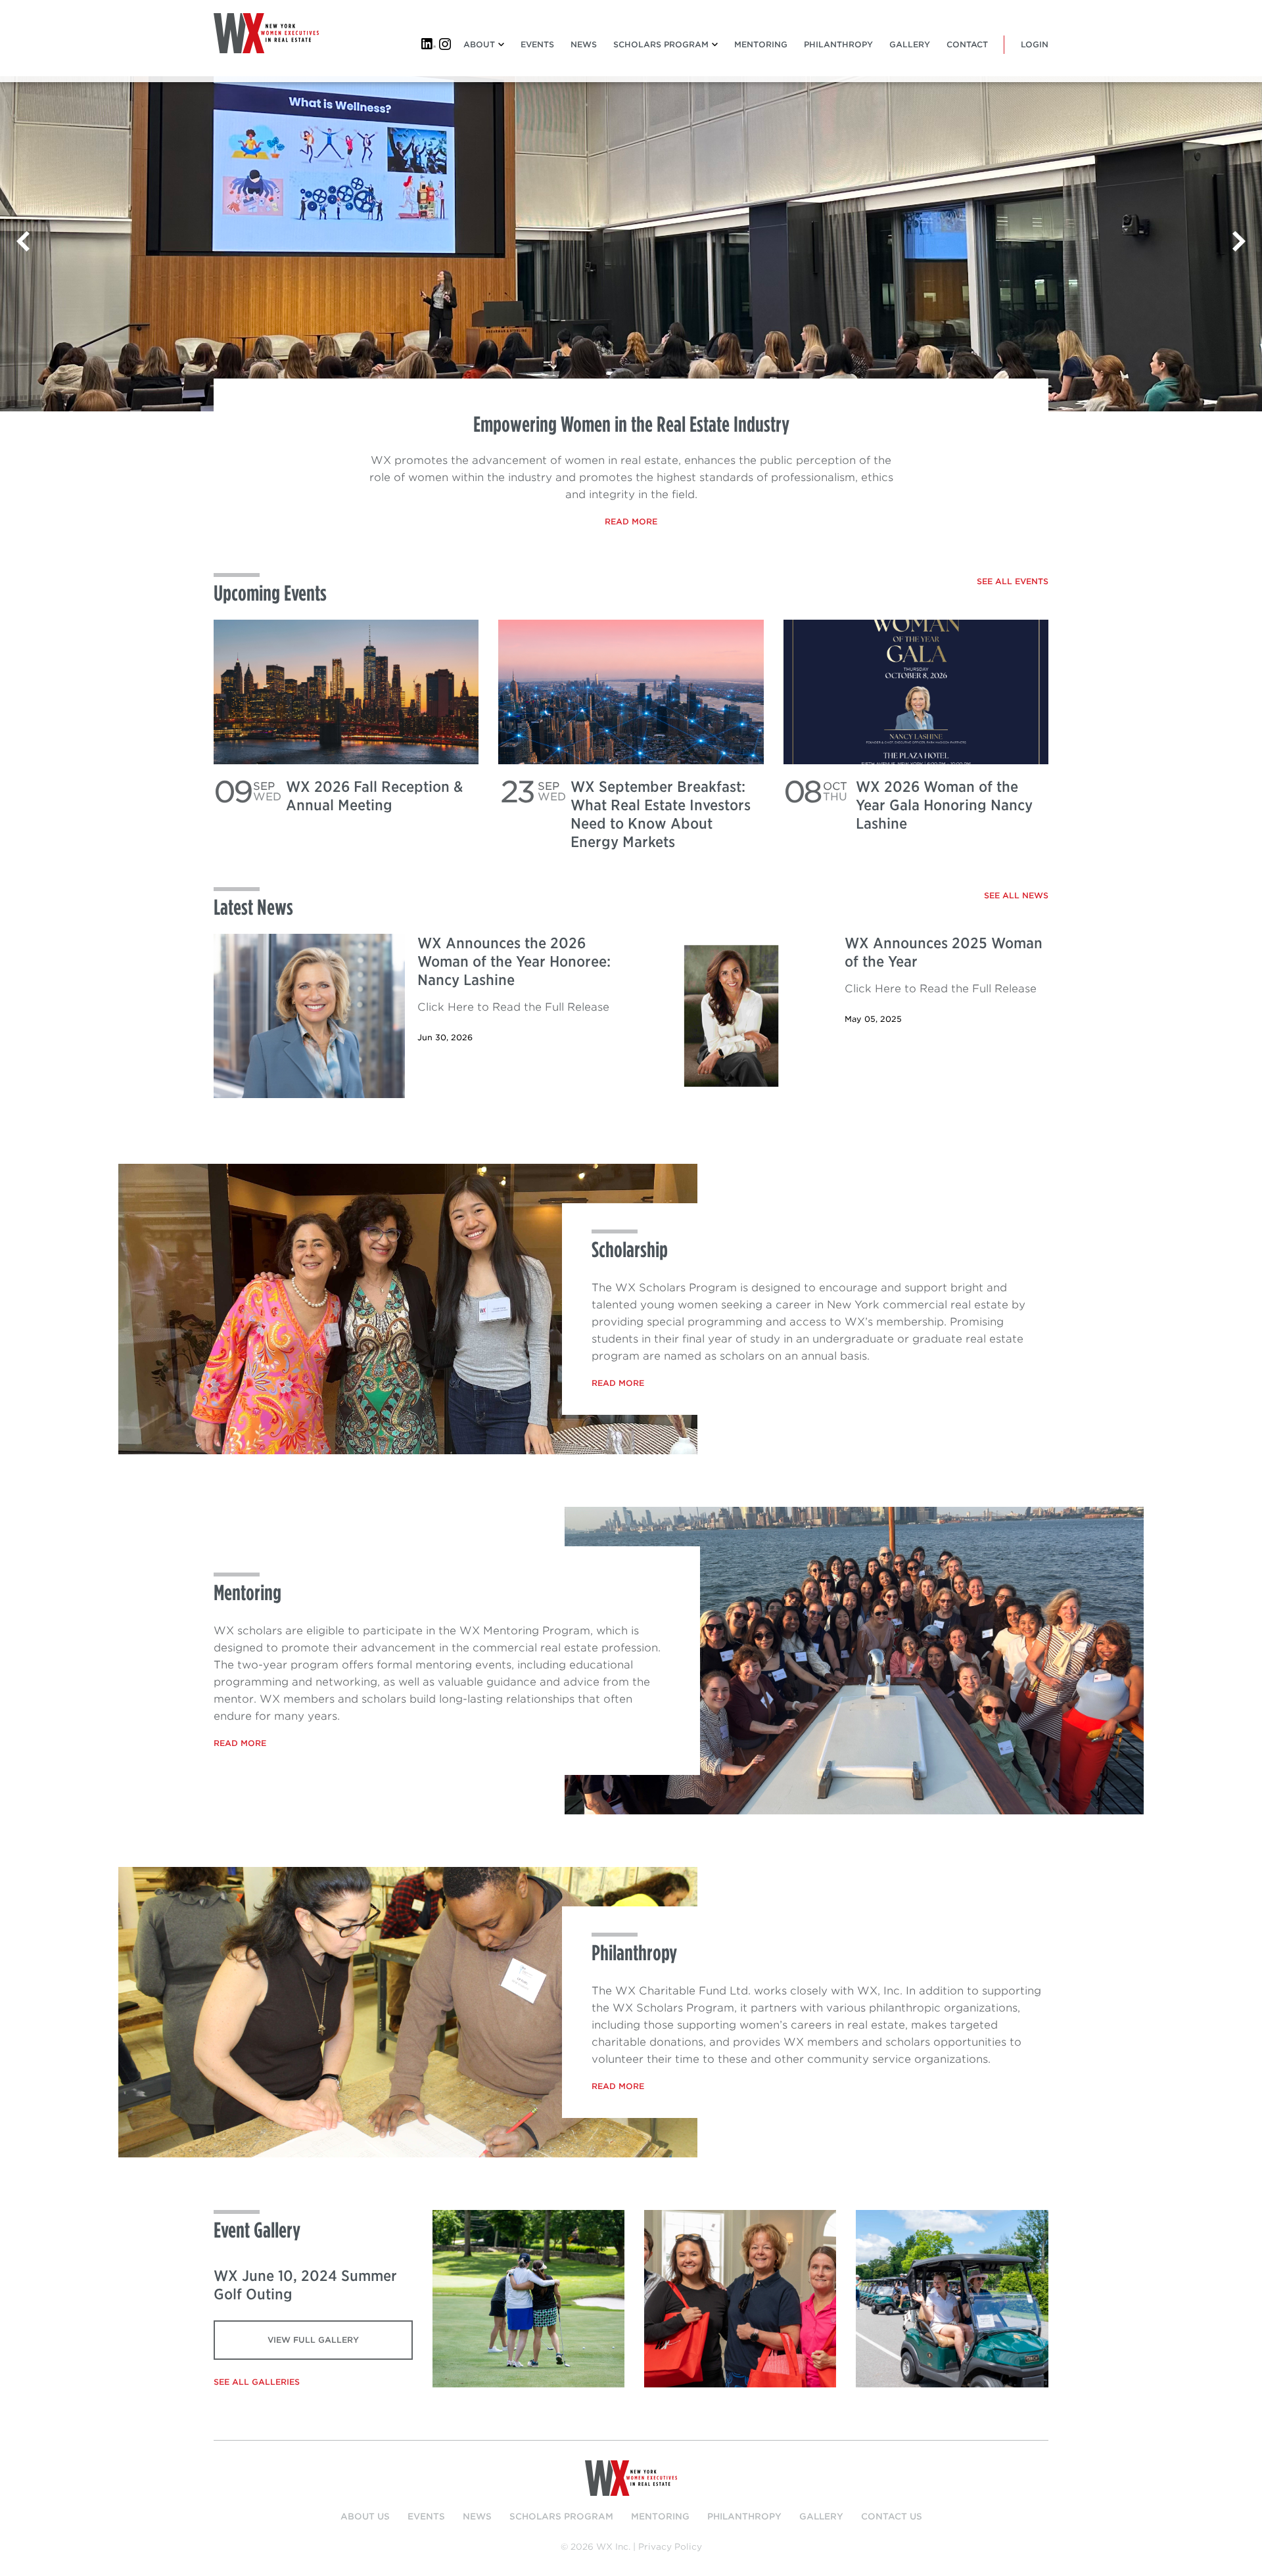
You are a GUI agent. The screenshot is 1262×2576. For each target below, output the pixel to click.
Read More (631, 521)
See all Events (1013, 581)
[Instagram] (446, 44)
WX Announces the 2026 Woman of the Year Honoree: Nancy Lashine (514, 961)
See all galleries (257, 2382)
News (584, 44)
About (479, 44)
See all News (1016, 895)
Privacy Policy (670, 2547)
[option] (631, 244)
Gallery (910, 44)
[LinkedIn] (429, 44)
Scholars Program (661, 44)
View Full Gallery (313, 2340)
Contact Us (892, 2517)
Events (537, 44)
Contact (967, 44)
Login (1035, 44)
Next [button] (1239, 244)
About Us (365, 2517)
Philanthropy (838, 44)
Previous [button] (23, 244)
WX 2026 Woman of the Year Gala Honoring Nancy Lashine (944, 805)
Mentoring (761, 44)
